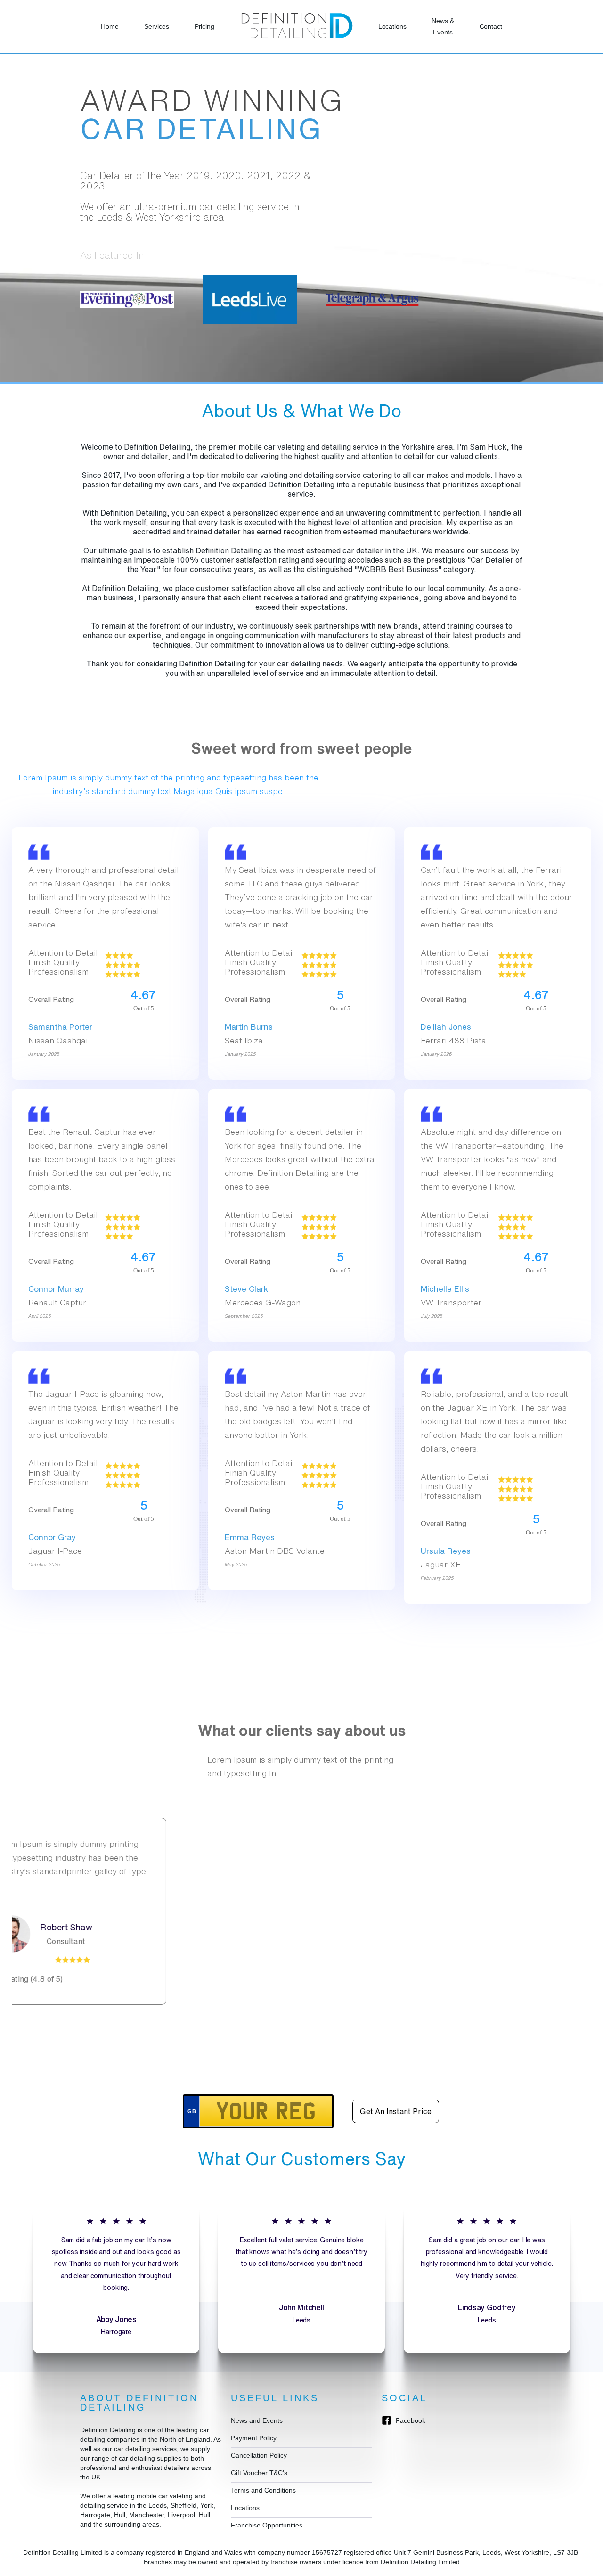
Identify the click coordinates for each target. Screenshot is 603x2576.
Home (110, 26)
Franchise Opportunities (267, 2525)
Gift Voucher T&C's (259, 2473)
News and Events (257, 2420)
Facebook (411, 2420)
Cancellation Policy (259, 2455)
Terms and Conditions (263, 2490)
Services (157, 26)
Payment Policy (254, 2438)
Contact (491, 26)
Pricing (204, 26)
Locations (392, 26)
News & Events (443, 26)
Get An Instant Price (396, 2111)
